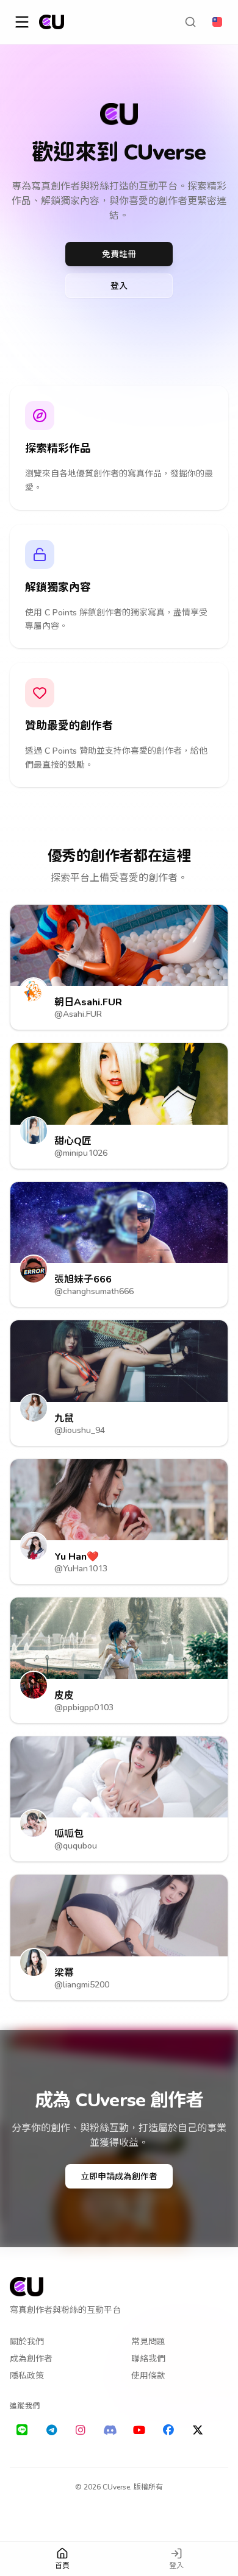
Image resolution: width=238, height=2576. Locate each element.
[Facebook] (168, 2430)
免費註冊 (119, 254)
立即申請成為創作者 (119, 2176)
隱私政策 (27, 2375)
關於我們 (27, 2341)
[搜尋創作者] (190, 22)
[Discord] (110, 2430)
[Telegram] (51, 2430)
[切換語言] (217, 22)
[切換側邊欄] (22, 22)
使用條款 (148, 2375)
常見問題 (148, 2341)
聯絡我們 (148, 2358)
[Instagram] (81, 2430)
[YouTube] (139, 2430)
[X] (198, 2430)
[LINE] (22, 2430)
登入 (119, 285)
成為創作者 (31, 2358)
